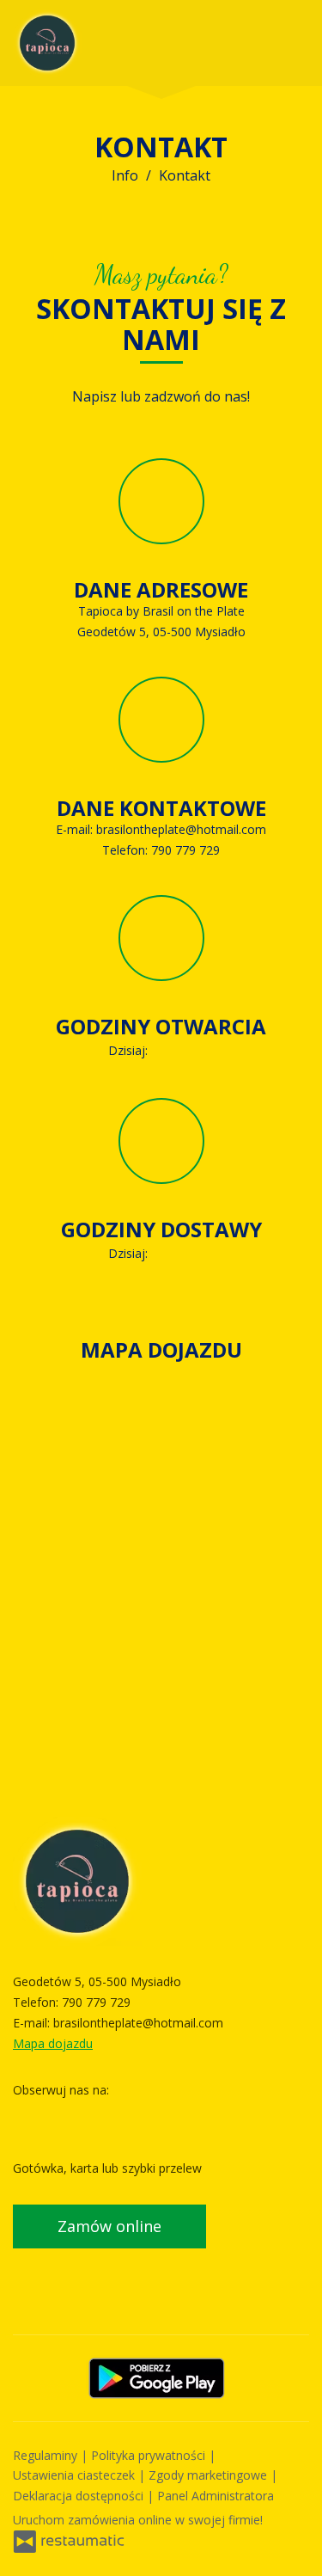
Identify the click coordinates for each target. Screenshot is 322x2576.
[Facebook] (27, 2116)
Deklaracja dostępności (80, 2496)
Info (125, 175)
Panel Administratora (216, 2496)
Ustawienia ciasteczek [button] (76, 2475)
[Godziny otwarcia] (201, 1051)
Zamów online (109, 2226)
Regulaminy (47, 2455)
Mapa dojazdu (53, 2043)
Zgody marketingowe (210, 2475)
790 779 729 (185, 850)
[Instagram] (60, 2116)
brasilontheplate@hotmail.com (181, 829)
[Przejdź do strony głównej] (47, 43)
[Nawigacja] (291, 43)
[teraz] (176, 1051)
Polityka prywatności (150, 2455)
